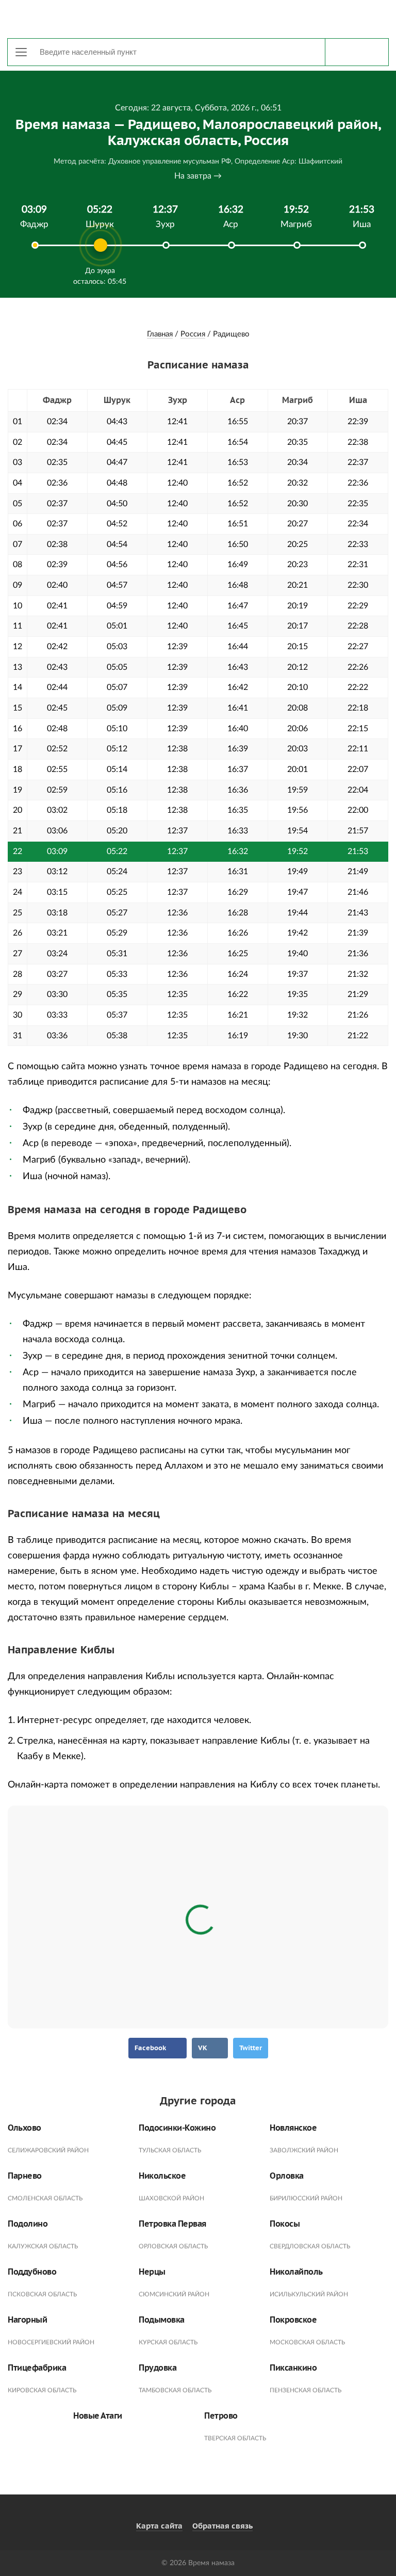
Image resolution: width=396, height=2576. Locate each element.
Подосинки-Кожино (177, 2128)
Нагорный (27, 2320)
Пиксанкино (293, 2368)
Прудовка (158, 2368)
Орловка (287, 2176)
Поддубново (32, 2272)
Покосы (285, 2224)
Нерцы (152, 2272)
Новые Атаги (98, 2416)
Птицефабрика (37, 2368)
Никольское (162, 2176)
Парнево (25, 2176)
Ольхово (24, 2128)
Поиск (357, 52)
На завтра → (198, 176)
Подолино (28, 2224)
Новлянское (293, 2128)
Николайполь (296, 2272)
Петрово (221, 2416)
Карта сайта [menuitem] (159, 2526)
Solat (198, 18)
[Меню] (21, 52)
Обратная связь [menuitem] (222, 2526)
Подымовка (162, 2320)
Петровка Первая (172, 2224)
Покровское (293, 2320)
